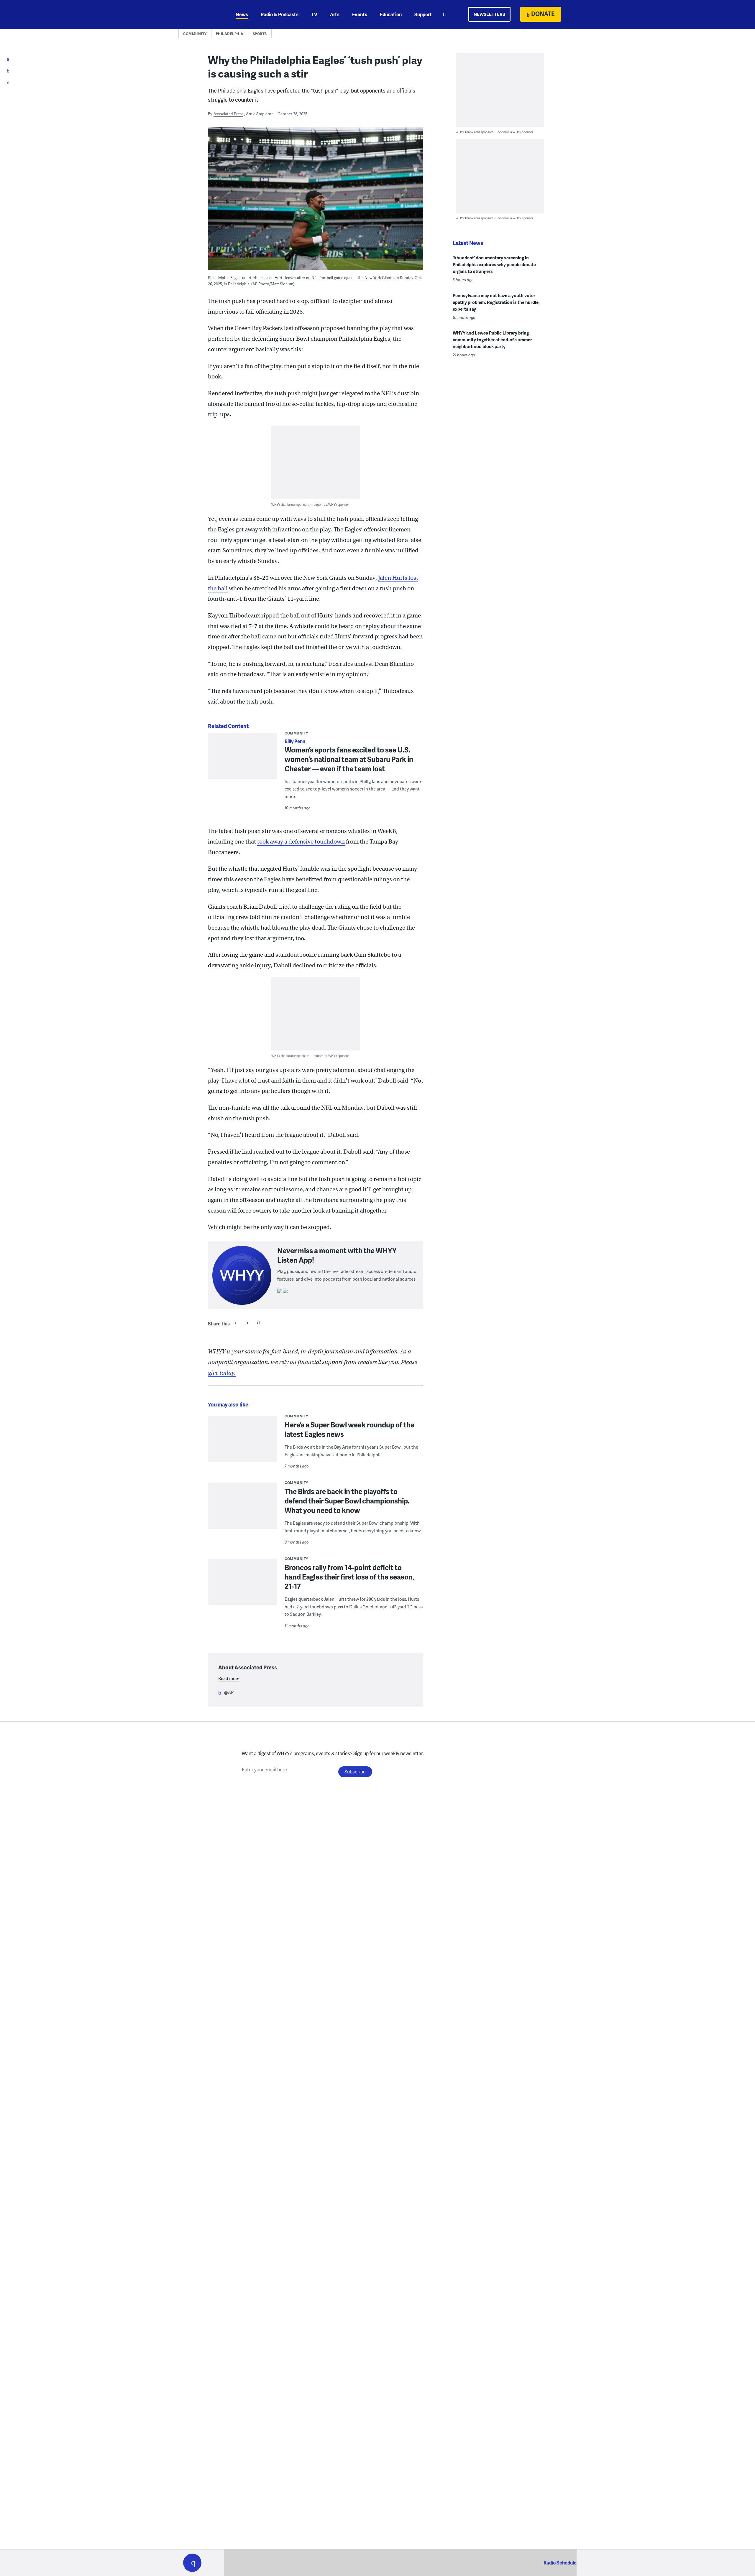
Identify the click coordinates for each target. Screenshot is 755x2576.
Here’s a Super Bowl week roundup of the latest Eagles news (349, 1429)
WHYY (200, 14)
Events (360, 14)
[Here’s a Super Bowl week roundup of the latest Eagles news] (243, 1443)
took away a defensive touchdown (301, 842)
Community (195, 34)
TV (314, 14)
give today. (222, 1373)
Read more (229, 1678)
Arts (335, 14)
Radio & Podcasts (280, 14)
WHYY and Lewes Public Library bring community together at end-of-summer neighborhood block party (492, 340)
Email (258, 1322)
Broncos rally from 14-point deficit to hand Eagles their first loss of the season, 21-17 (349, 1577)
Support (423, 14)
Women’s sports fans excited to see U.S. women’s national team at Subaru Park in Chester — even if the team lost (349, 759)
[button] (192, 2563)
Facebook (235, 1322)
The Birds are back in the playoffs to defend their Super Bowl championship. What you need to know (347, 1501)
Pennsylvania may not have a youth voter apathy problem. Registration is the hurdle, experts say (496, 302)
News (242, 14)
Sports (260, 34)
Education (391, 14)
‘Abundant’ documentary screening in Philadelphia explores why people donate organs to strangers (494, 264)
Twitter (247, 1322)
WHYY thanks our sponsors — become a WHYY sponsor (310, 504)
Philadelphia (230, 34)
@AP (229, 1692)
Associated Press (228, 114)
